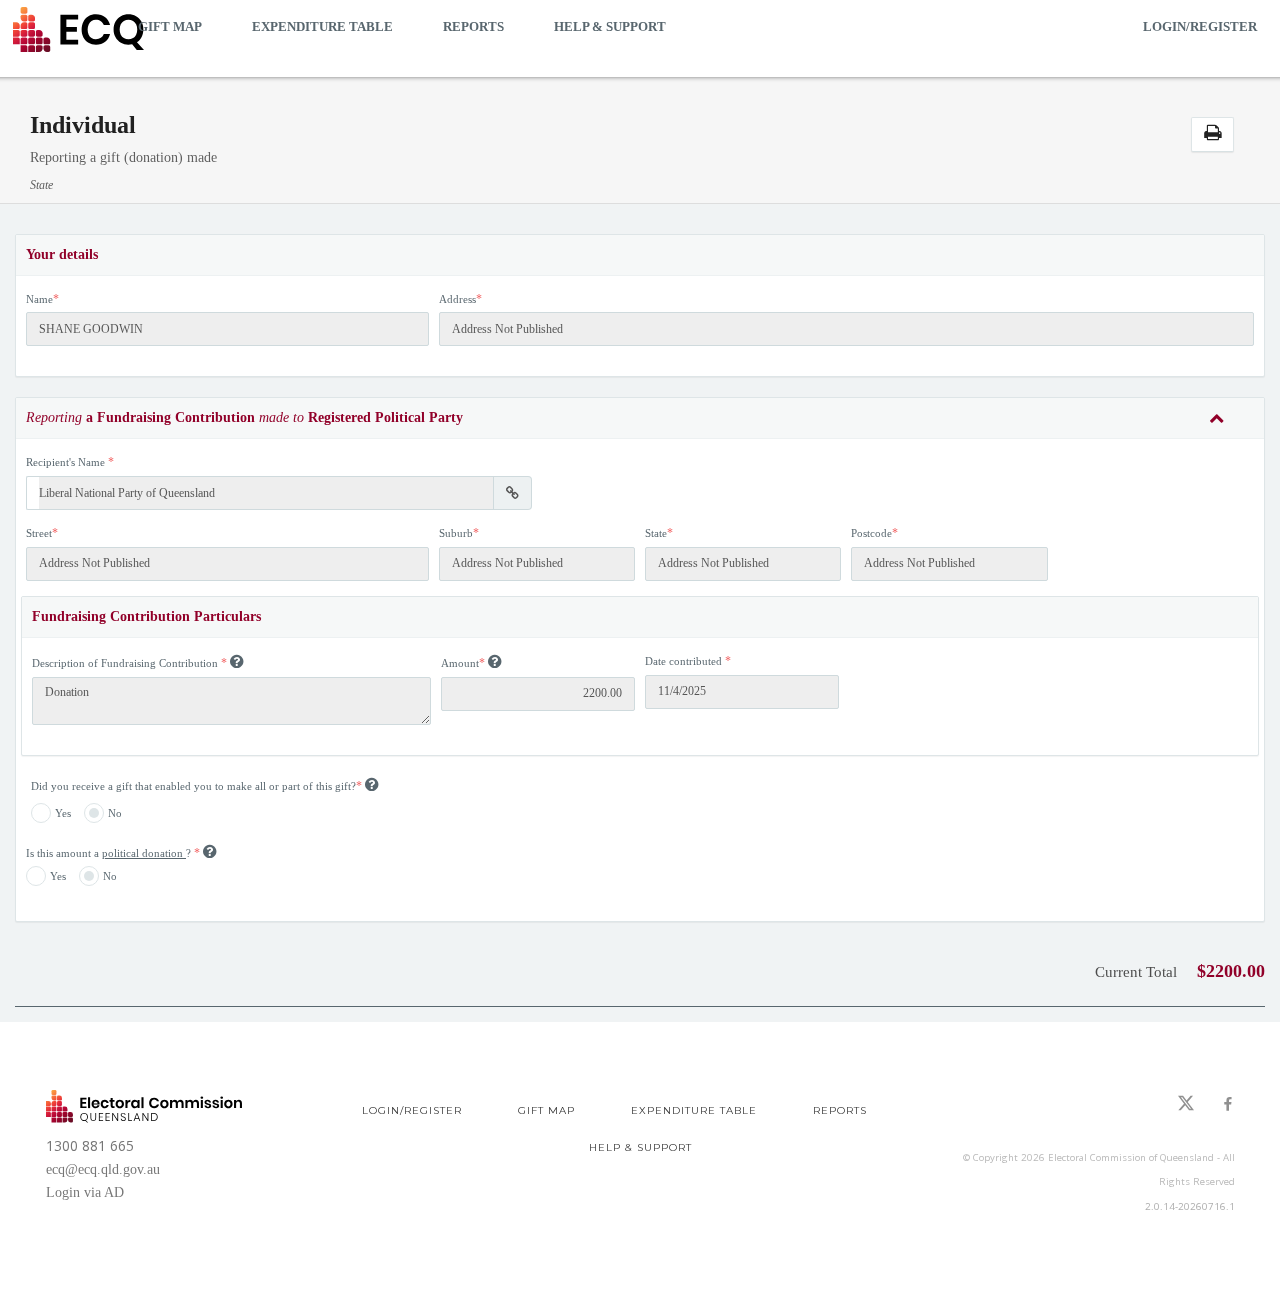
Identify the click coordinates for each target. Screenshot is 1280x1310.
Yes (63, 813)
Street (39, 533)
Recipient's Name (65, 462)
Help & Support (610, 26)
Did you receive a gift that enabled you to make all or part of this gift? (193, 786)
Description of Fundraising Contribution (125, 663)
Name (39, 299)
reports (473, 26)
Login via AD (85, 1192)
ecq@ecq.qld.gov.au (103, 1169)
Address (457, 299)
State (656, 533)
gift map (170, 26)
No (115, 813)
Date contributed (683, 661)
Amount (460, 663)
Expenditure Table (322, 26)
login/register (1200, 26)
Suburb (456, 533)
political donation (144, 853)
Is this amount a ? (110, 853)
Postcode (871, 533)
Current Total (1136, 972)
